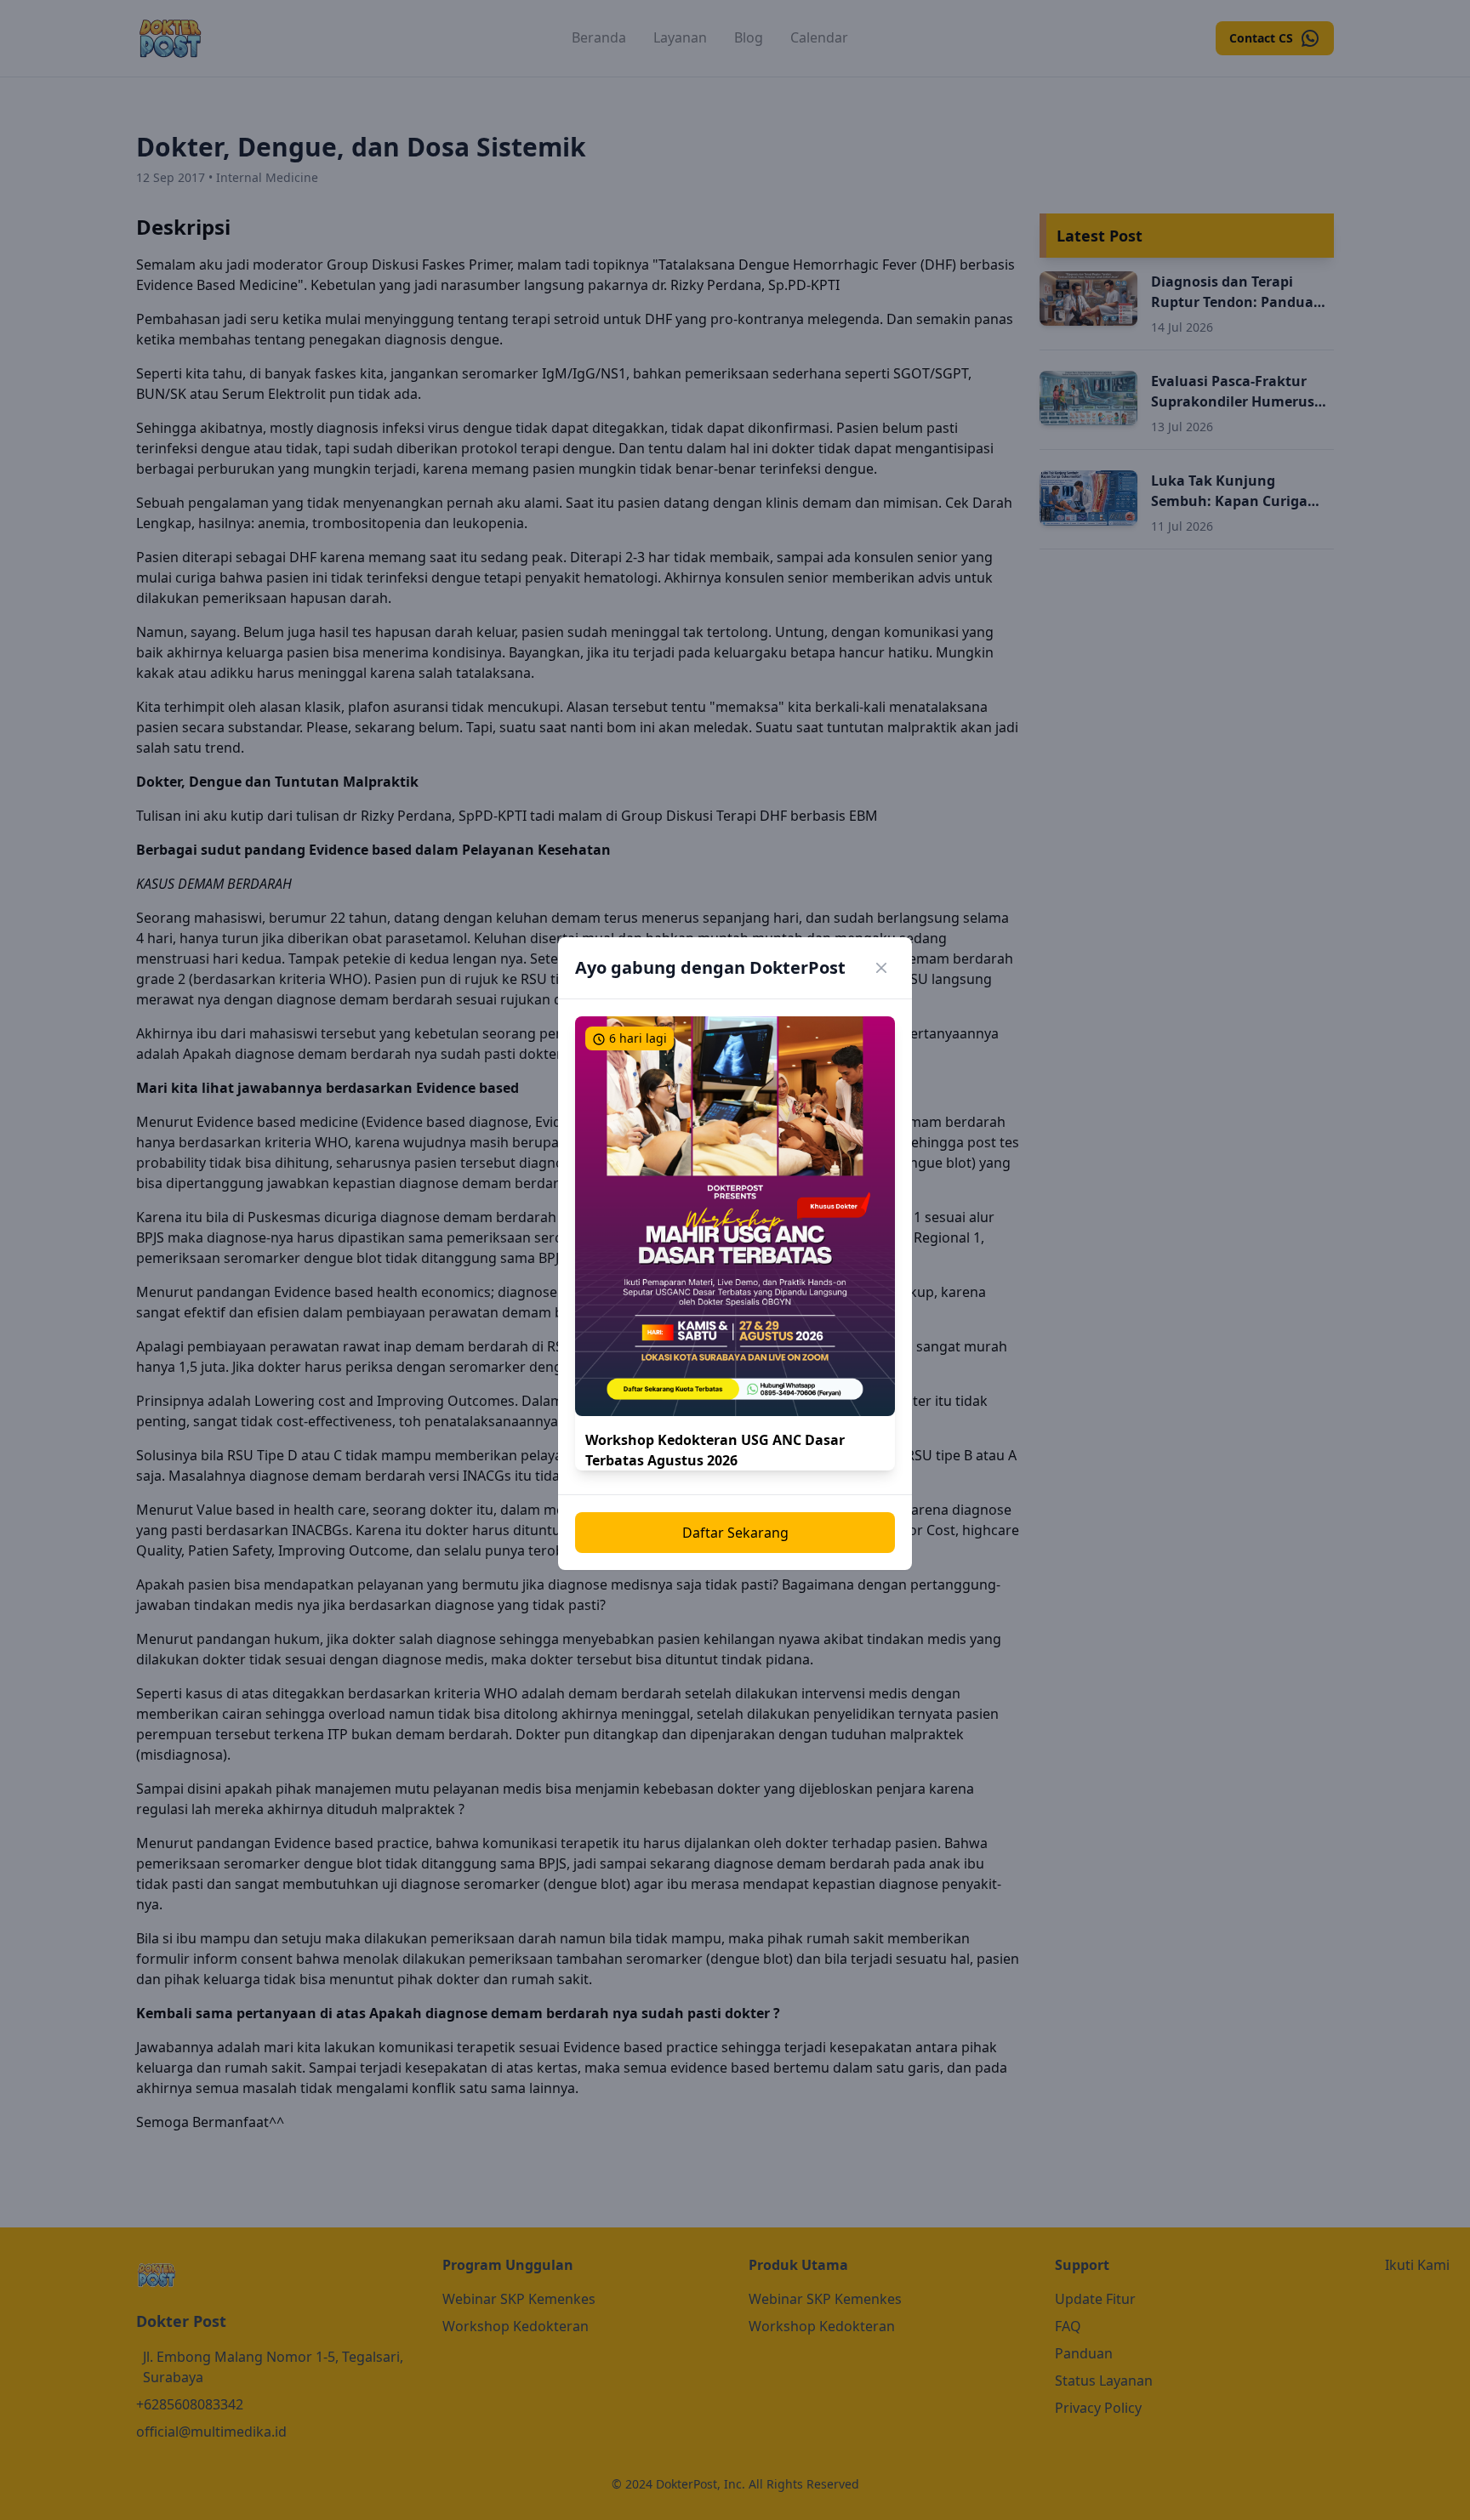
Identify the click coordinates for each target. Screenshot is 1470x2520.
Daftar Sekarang (735, 1533)
